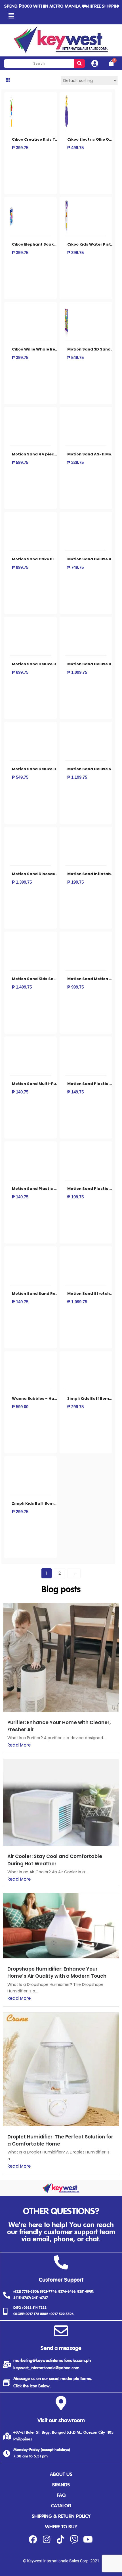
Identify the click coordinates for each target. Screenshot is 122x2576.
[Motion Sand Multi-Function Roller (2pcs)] (11, 1042)
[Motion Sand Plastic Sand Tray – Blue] (67, 1042)
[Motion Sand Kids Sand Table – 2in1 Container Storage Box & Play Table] (11, 938)
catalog (61, 2506)
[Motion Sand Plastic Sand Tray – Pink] (11, 1147)
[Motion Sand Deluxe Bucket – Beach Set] (11, 623)
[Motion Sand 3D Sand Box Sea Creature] (67, 308)
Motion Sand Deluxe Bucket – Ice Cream (52, 769)
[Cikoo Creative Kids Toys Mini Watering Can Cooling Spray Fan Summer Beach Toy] (11, 98)
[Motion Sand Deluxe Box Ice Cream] (67, 518)
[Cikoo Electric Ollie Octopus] (67, 98)
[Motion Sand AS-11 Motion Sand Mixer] (67, 413)
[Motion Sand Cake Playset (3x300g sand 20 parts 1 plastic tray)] (11, 518)
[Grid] (8, 80)
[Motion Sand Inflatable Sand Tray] (67, 833)
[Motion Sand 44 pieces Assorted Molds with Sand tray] (11, 413)
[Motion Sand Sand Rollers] (11, 1252)
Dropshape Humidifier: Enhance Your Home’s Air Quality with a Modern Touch (57, 1972)
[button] (11, 16)
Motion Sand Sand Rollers (38, 1294)
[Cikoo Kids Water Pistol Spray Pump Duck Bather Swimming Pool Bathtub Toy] (67, 203)
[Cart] (111, 64)
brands (61, 2485)
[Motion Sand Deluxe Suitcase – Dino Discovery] (67, 728)
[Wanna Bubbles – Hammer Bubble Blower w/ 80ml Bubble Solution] (11, 1357)
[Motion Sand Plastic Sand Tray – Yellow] (67, 1147)
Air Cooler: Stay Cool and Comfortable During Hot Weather (55, 1860)
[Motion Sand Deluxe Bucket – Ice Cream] (11, 728)
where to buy (61, 2527)
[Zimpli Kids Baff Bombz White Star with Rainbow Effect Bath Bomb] (67, 1357)
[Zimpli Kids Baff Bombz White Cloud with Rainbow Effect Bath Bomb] (11, 1462)
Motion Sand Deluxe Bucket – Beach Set (52, 664)
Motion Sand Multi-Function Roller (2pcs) (54, 1084)
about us (61, 2475)
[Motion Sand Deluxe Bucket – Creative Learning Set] (67, 623)
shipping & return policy (61, 2517)
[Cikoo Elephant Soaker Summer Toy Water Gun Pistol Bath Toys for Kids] (11, 203)
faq (61, 2496)
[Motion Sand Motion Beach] (67, 938)
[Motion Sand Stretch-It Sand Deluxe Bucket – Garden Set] (67, 1252)
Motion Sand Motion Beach (95, 979)
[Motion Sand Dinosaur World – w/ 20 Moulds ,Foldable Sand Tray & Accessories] (11, 833)
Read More (19, 1745)
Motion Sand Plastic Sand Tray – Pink (50, 1189)
